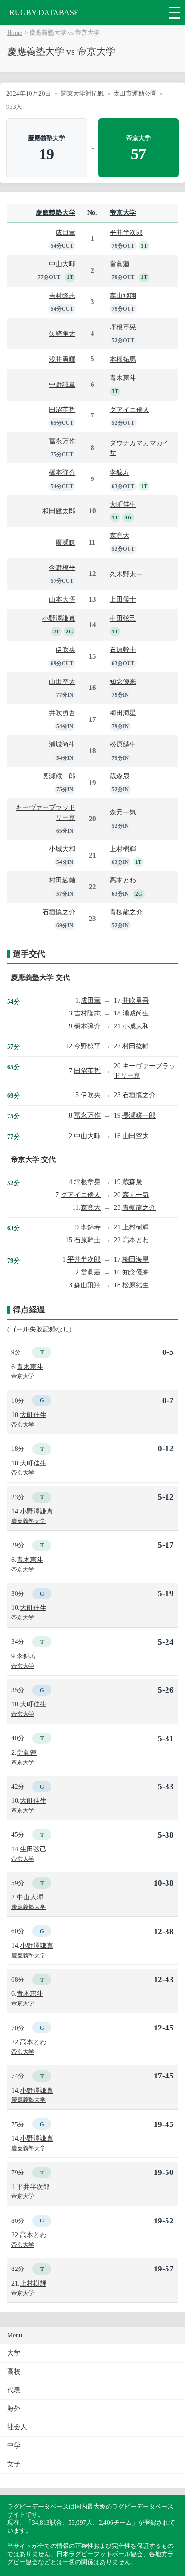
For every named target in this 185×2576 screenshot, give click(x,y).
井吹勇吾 (62, 713)
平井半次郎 (126, 232)
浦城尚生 (62, 744)
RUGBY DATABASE (44, 13)
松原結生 (123, 744)
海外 (14, 2408)
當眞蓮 (120, 264)
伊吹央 (65, 650)
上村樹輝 (123, 849)
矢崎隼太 (62, 334)
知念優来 (123, 681)
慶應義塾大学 (55, 213)
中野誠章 (62, 384)
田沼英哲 (62, 410)
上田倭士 (123, 599)
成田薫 (65, 232)
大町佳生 (123, 504)
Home (15, 33)
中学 (14, 2446)
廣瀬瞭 (65, 542)
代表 (14, 2390)
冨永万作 (62, 441)
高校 (14, 2371)
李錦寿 (120, 472)
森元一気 (123, 812)
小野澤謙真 (59, 618)
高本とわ (123, 880)
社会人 (17, 2427)
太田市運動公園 (135, 93)
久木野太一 (126, 574)
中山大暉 (62, 264)
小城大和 (62, 849)
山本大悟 (62, 599)
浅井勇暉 (62, 359)
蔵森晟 (120, 776)
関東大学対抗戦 (82, 93)
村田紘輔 (62, 880)
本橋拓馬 (123, 359)
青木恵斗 (123, 378)
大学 (14, 2353)
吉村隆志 (62, 296)
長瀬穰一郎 (59, 776)
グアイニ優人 (129, 410)
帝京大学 (123, 213)
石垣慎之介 (59, 912)
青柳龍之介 (126, 912)
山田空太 (62, 681)
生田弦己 (123, 618)
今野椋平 (62, 567)
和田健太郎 (59, 511)
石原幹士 (123, 650)
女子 (14, 2464)
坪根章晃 (123, 327)
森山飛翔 (123, 296)
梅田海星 (123, 713)
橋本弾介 (62, 472)
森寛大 (120, 536)
